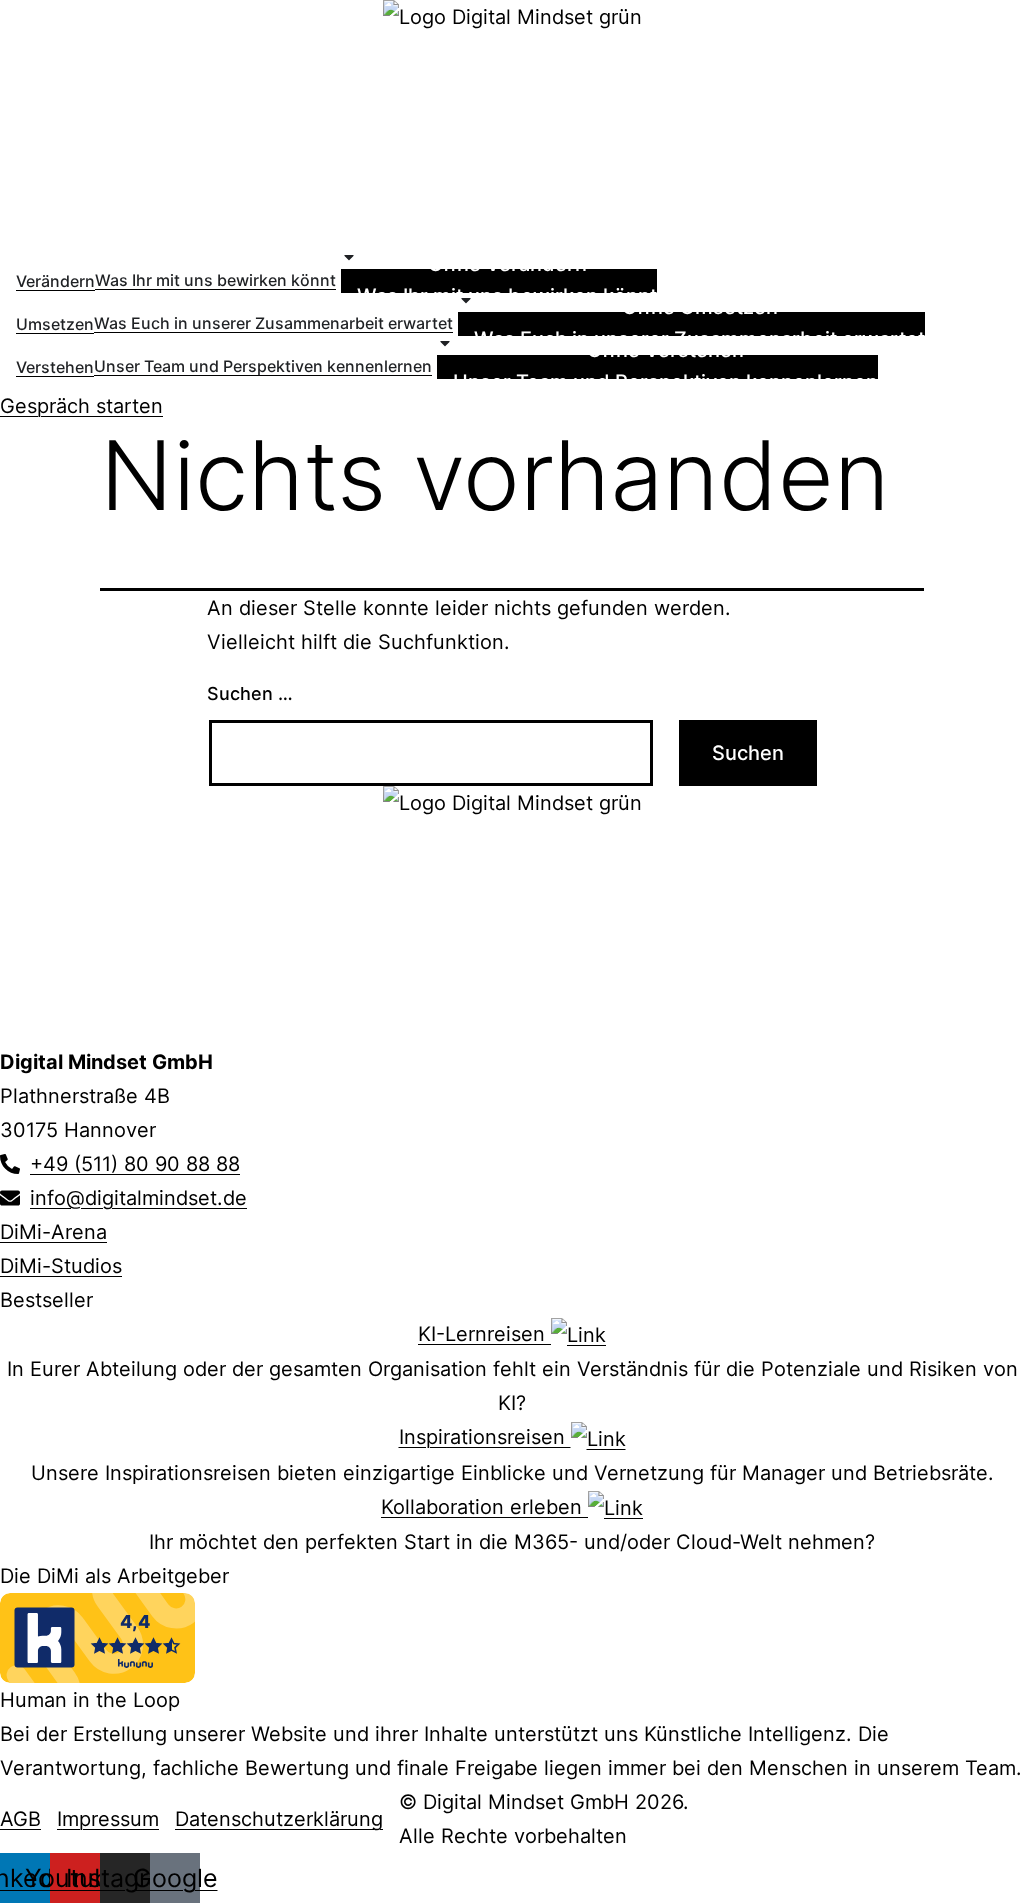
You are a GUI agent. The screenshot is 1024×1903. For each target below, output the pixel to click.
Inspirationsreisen (485, 1437)
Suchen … (250, 693)
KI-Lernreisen (484, 1334)
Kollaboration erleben (484, 1507)
